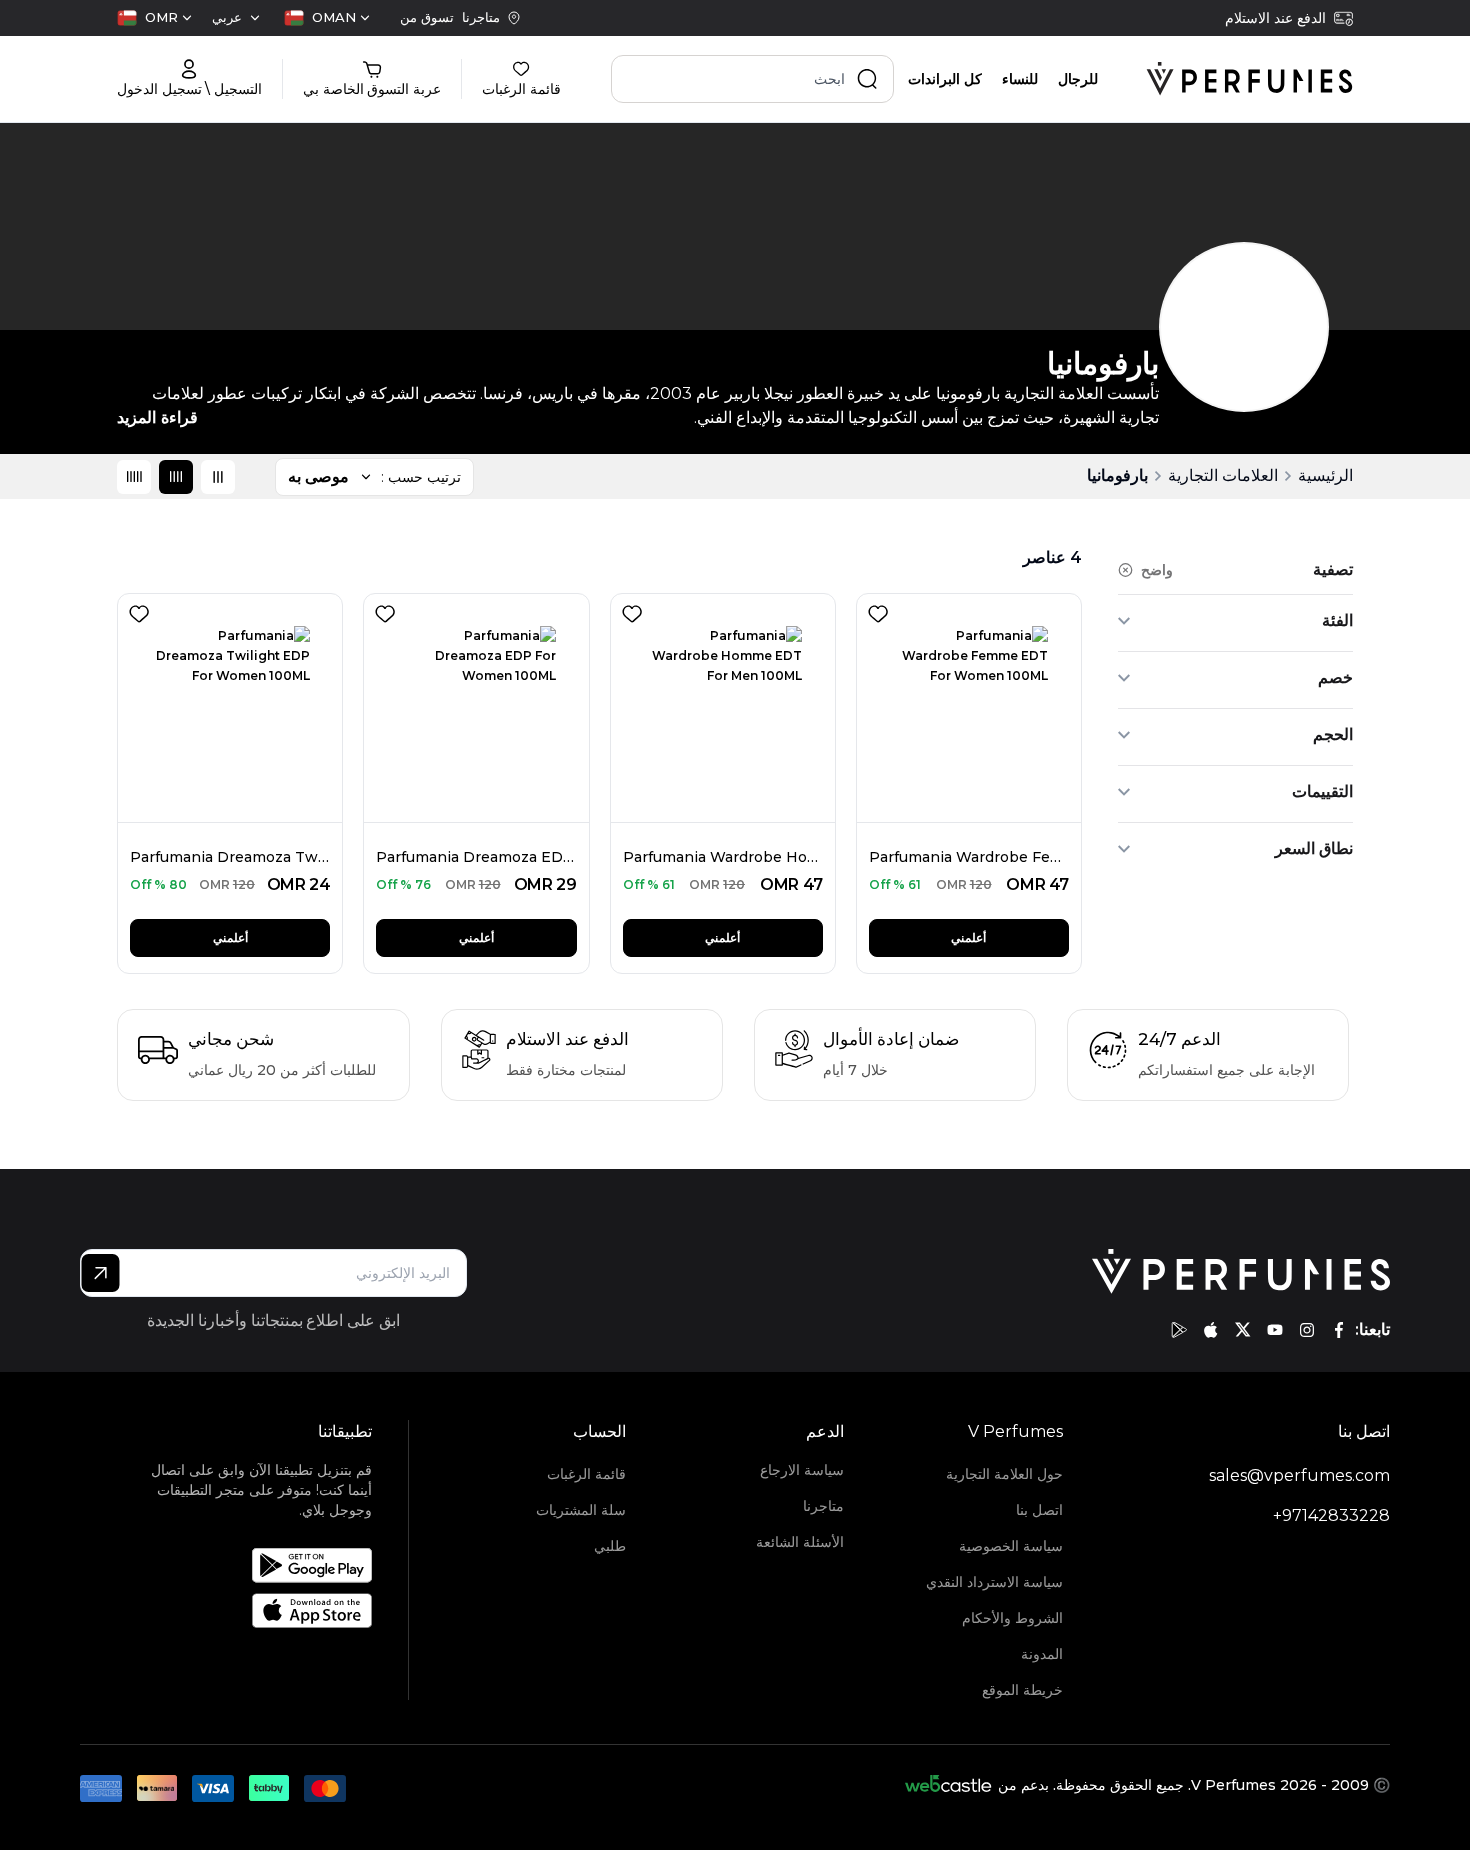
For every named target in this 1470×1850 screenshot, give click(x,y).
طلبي (610, 1546)
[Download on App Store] (250, 1610)
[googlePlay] (1179, 1330)
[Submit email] (100, 1273)
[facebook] (1339, 1330)
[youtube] (1275, 1330)
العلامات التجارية (1223, 475)
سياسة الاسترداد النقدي (994, 1582)
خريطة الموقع (1022, 1690)
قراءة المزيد (157, 417)
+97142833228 (1331, 1515)
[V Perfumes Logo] (1249, 79)
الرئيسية (1325, 475)
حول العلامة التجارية (1004, 1474)
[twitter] (1243, 1330)
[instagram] (1307, 1330)
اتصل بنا (1039, 1510)
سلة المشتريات (581, 1510)
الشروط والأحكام (1012, 1618)
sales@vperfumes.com (1299, 1475)
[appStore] (1211, 1330)
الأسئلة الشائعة (800, 1542)
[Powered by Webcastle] (948, 1785)
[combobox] (327, 18)
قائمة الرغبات (586, 1474)
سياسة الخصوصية (1010, 1546)
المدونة (1041, 1654)
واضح (1157, 570)
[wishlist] (874, 610)
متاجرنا (823, 1506)
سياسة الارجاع (802, 1470)
